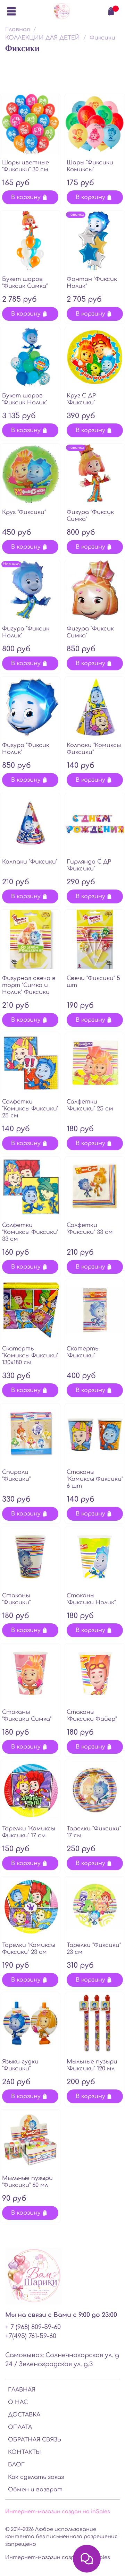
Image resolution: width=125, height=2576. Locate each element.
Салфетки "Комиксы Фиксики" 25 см (30, 1109)
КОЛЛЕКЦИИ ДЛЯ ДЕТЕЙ (43, 38)
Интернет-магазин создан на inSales (58, 2511)
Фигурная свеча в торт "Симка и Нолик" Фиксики (29, 985)
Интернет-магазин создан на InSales (58, 2557)
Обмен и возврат (35, 2490)
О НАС (18, 2402)
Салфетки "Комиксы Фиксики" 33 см (30, 1232)
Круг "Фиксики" (24, 512)
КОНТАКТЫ (24, 2452)
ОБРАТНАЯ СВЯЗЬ (35, 2440)
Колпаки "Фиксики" (30, 862)
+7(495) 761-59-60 (31, 2336)
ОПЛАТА (20, 2427)
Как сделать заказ (36, 2477)
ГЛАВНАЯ (22, 2390)
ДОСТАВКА (24, 2415)
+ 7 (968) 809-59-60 (33, 2327)
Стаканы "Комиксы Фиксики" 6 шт (95, 1479)
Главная (18, 29)
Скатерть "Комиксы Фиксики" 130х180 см (30, 1356)
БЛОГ (16, 2465)
